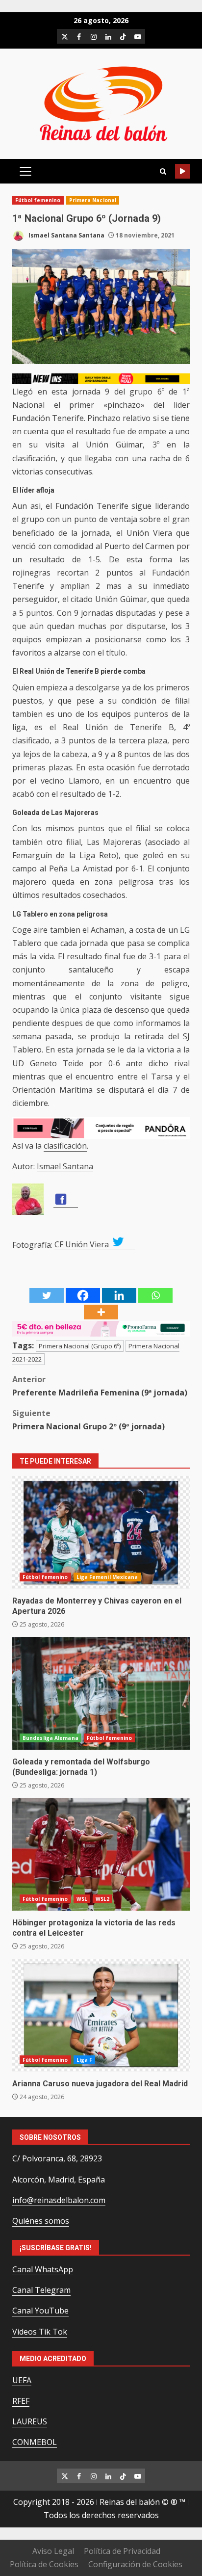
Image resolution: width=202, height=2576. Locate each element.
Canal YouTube (40, 2311)
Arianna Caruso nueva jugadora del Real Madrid (101, 2015)
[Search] (163, 171)
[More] (101, 1312)
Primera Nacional (93, 200)
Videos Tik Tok (40, 2332)
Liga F (85, 2060)
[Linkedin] (119, 1295)
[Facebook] (83, 1295)
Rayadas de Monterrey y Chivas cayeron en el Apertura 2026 (101, 1532)
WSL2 (102, 1899)
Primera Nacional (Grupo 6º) (80, 1346)
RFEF (21, 2401)
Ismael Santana (65, 1166)
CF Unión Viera (83, 1244)
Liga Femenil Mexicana (107, 1577)
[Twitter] (47, 1295)
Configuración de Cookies (135, 2564)
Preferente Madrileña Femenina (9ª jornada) (100, 1386)
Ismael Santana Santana (66, 235)
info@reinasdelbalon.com (59, 2200)
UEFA (22, 2380)
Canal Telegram (41, 2290)
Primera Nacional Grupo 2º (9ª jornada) (88, 1420)
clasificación (65, 1146)
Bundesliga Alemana (50, 1738)
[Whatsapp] (155, 1295)
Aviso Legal (53, 2551)
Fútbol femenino (38, 200)
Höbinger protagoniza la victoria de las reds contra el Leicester (101, 1854)
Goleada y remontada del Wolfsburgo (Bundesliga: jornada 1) (101, 1693)
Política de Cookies (44, 2564)
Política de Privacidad (122, 2551)
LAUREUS (30, 2421)
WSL (82, 1899)
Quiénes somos (41, 2221)
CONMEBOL (35, 2442)
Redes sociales (182, 171)
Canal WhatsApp (43, 2269)
